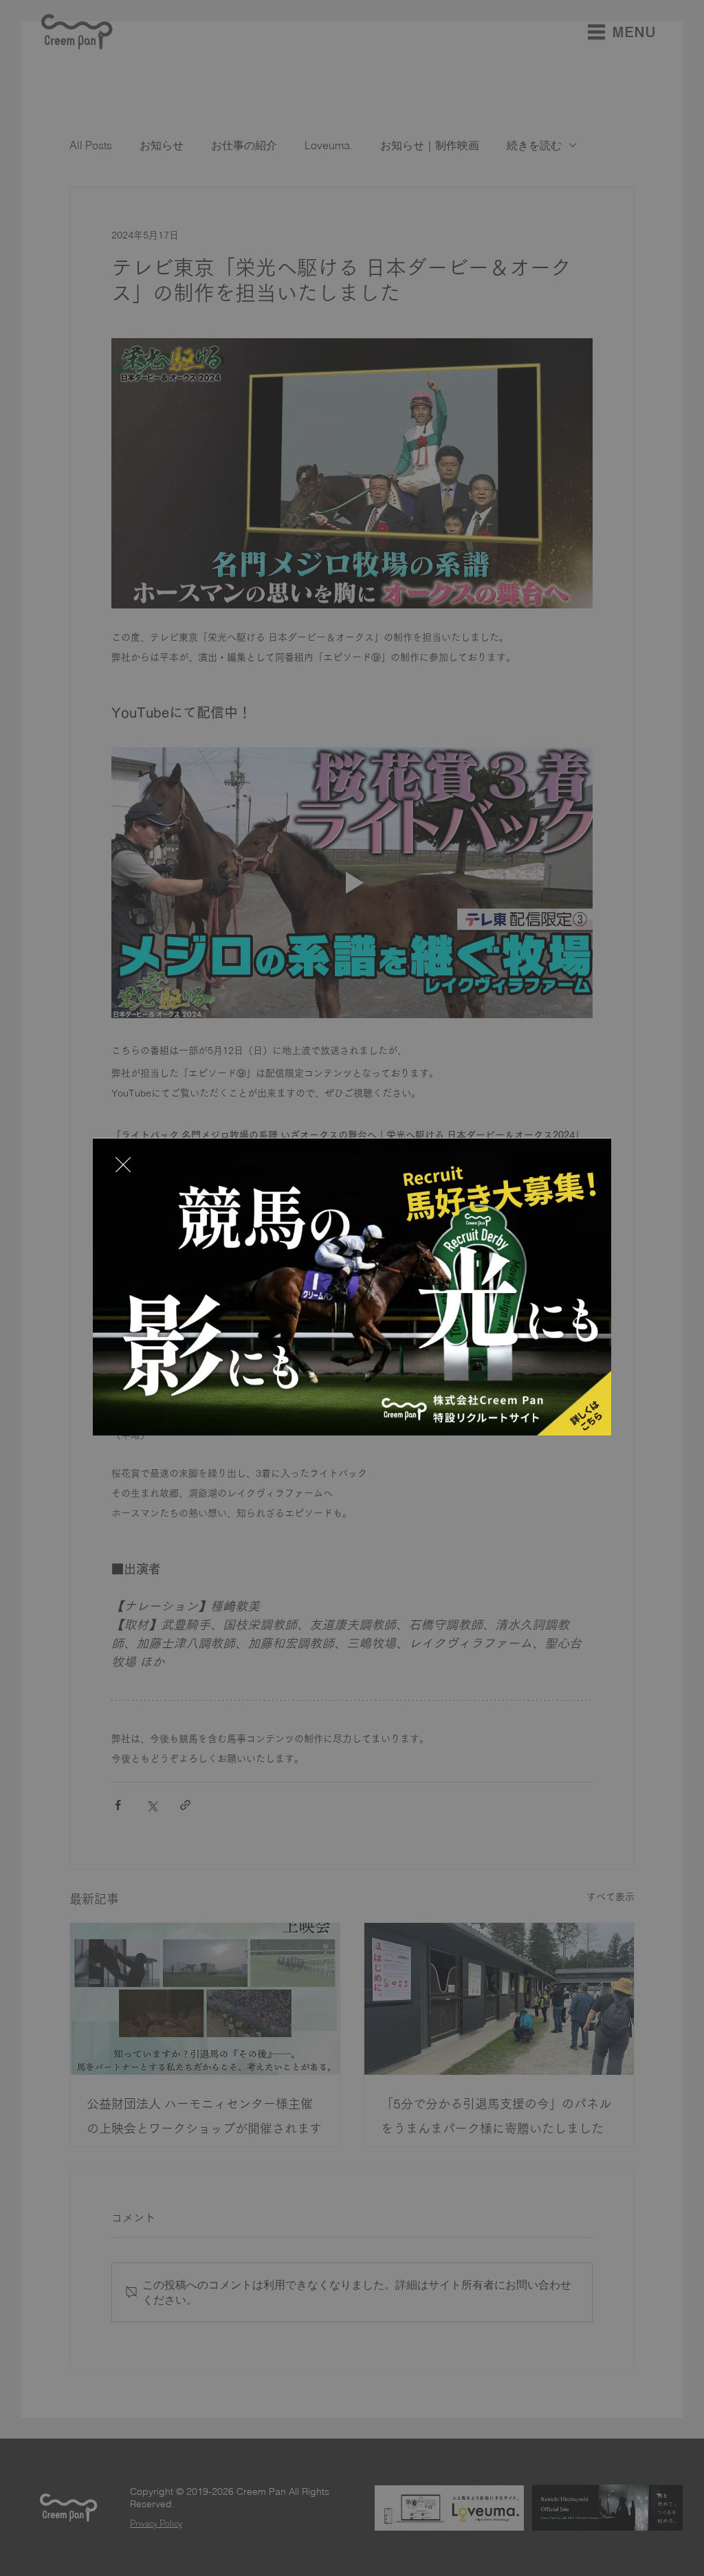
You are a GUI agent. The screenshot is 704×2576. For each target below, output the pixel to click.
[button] (123, 1165)
